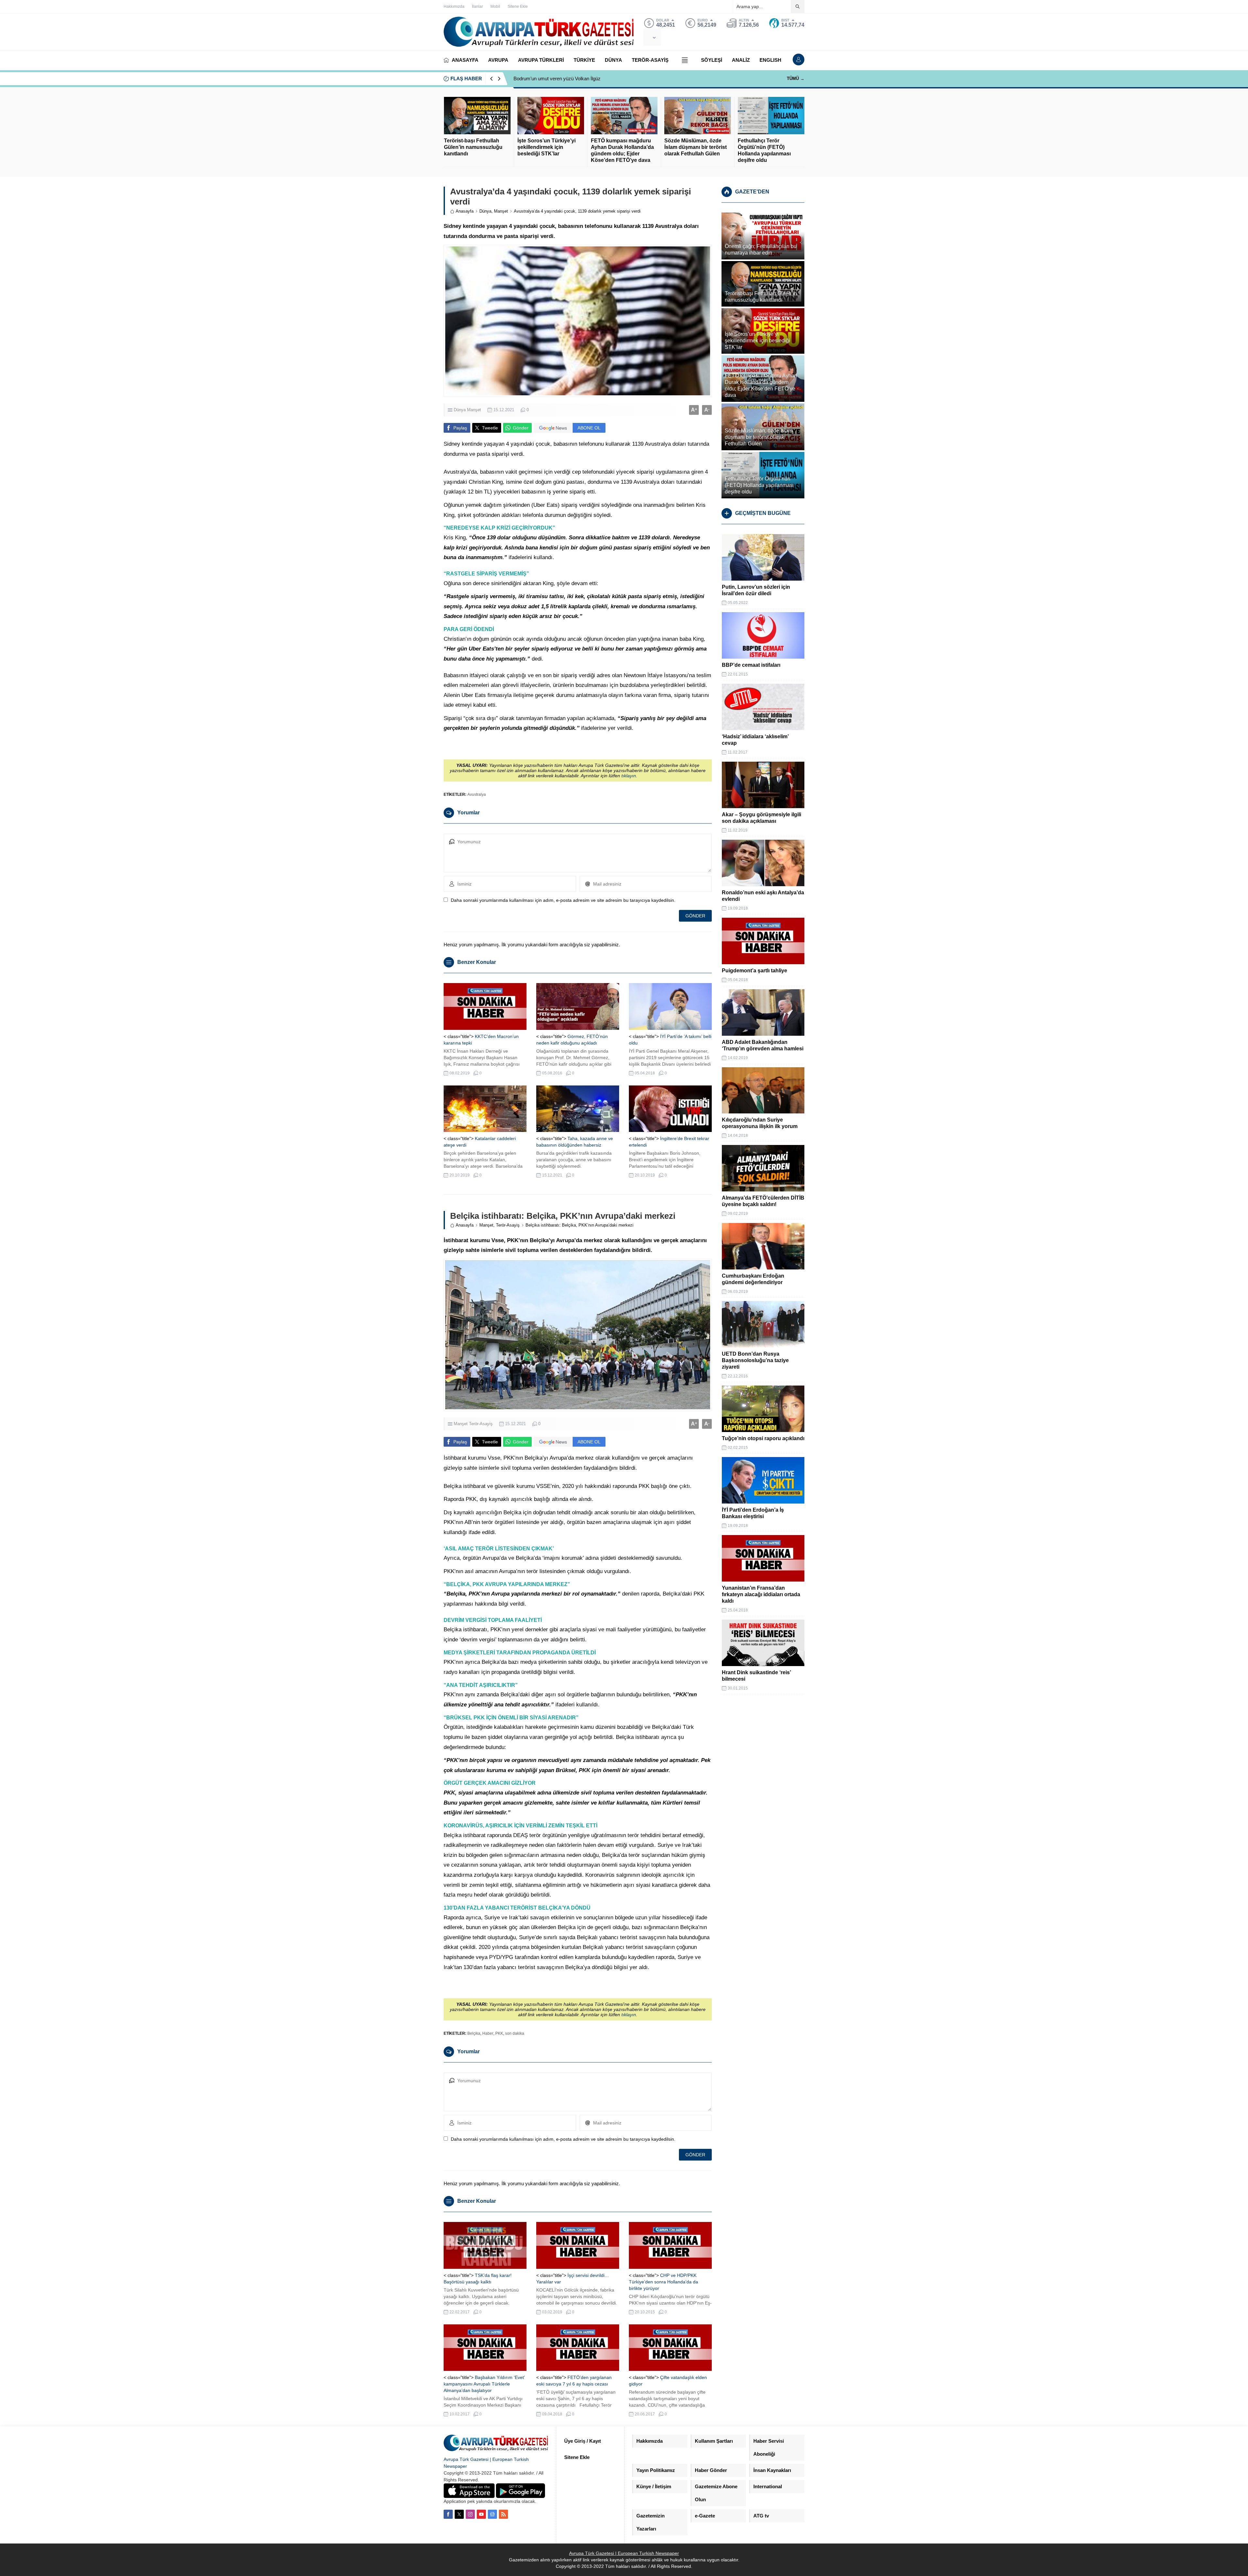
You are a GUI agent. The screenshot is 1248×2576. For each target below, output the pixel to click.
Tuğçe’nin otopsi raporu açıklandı (763, 1438)
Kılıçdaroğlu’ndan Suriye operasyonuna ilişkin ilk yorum (760, 1123)
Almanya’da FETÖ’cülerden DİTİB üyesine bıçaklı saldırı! (763, 1201)
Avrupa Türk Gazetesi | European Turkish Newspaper (624, 2553)
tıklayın (629, 776)
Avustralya (477, 795)
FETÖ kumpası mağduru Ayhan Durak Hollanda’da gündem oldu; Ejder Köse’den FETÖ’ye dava (622, 150)
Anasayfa (465, 211)
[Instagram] (470, 2514)
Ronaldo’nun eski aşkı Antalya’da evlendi (763, 896)
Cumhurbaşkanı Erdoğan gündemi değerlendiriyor (753, 1279)
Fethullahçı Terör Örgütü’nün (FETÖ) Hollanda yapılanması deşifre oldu (764, 150)
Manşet (501, 211)
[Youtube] (481, 2514)
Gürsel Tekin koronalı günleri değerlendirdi (558, 79)
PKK (499, 2033)
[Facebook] (448, 2514)
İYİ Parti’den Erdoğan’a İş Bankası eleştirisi (753, 1513)
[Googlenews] (492, 2514)
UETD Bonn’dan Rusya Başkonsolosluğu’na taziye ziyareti (755, 1360)
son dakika (515, 2033)
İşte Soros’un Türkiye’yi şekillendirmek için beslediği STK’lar (546, 147)
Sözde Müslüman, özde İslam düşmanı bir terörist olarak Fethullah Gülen (695, 147)
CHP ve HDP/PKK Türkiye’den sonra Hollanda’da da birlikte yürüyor (663, 2282)
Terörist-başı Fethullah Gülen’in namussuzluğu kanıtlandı (473, 147)
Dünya (485, 211)
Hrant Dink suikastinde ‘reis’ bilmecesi (756, 1676)
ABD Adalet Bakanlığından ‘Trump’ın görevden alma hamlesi (763, 1045)
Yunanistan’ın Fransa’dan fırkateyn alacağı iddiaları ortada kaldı (761, 1594)
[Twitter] (459, 2514)
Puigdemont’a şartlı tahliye (754, 971)
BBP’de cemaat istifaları (751, 665)
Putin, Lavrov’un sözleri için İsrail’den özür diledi (756, 590)
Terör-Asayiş (508, 1225)
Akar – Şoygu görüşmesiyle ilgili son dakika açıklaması (761, 818)
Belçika (474, 2033)
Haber (488, 2033)
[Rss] (503, 2514)
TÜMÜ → (796, 79)
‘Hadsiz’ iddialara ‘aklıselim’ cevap (755, 740)
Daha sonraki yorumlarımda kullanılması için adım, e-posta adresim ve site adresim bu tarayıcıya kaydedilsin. (563, 900)
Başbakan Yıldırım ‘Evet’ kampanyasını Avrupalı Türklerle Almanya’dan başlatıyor (484, 2384)
